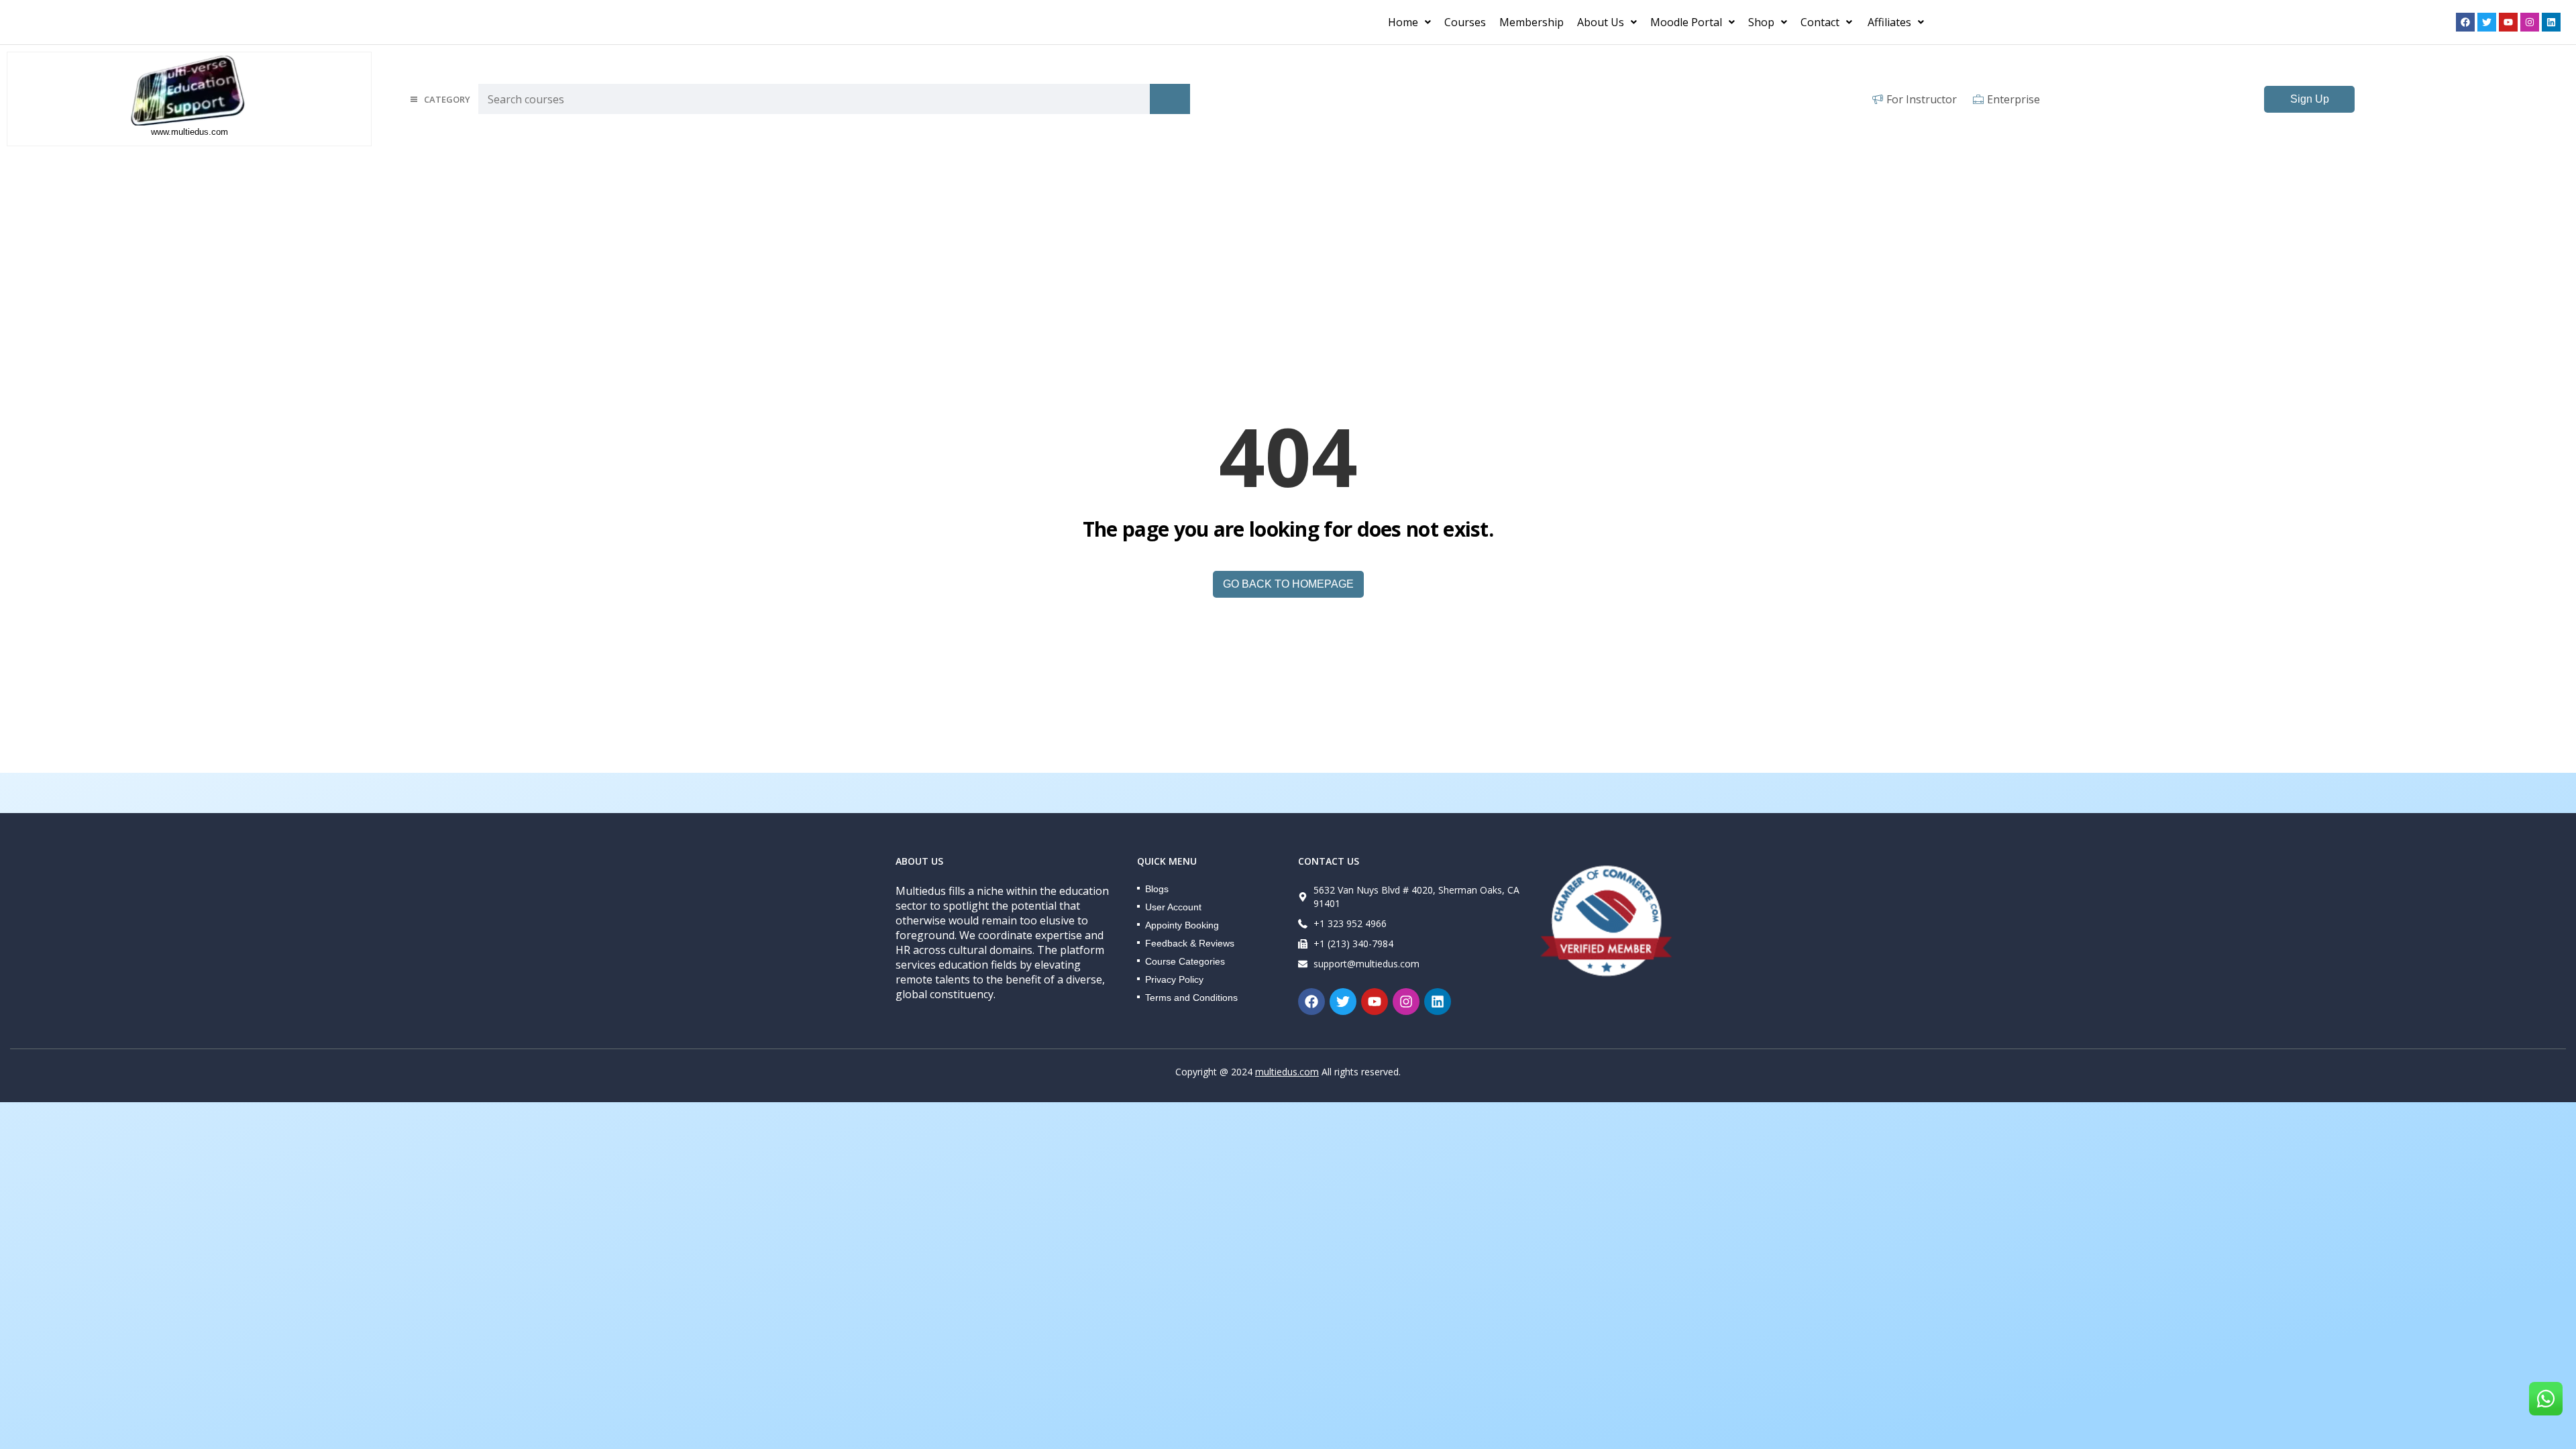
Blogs (1157, 889)
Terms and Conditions (1191, 998)
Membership (1532, 22)
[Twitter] (2487, 22)
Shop (1761, 22)
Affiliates (1889, 22)
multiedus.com (1287, 1072)
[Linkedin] (2551, 22)
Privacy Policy (1174, 979)
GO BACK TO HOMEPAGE (1288, 584)
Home (1403, 22)
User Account (1173, 907)
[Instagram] (2530, 22)
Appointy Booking (1182, 925)
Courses (1465, 22)
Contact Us (1329, 861)
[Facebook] (2465, 22)
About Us (1601, 22)
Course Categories (1185, 961)
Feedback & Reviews (1190, 943)
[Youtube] (2508, 22)
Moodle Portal (1686, 22)
